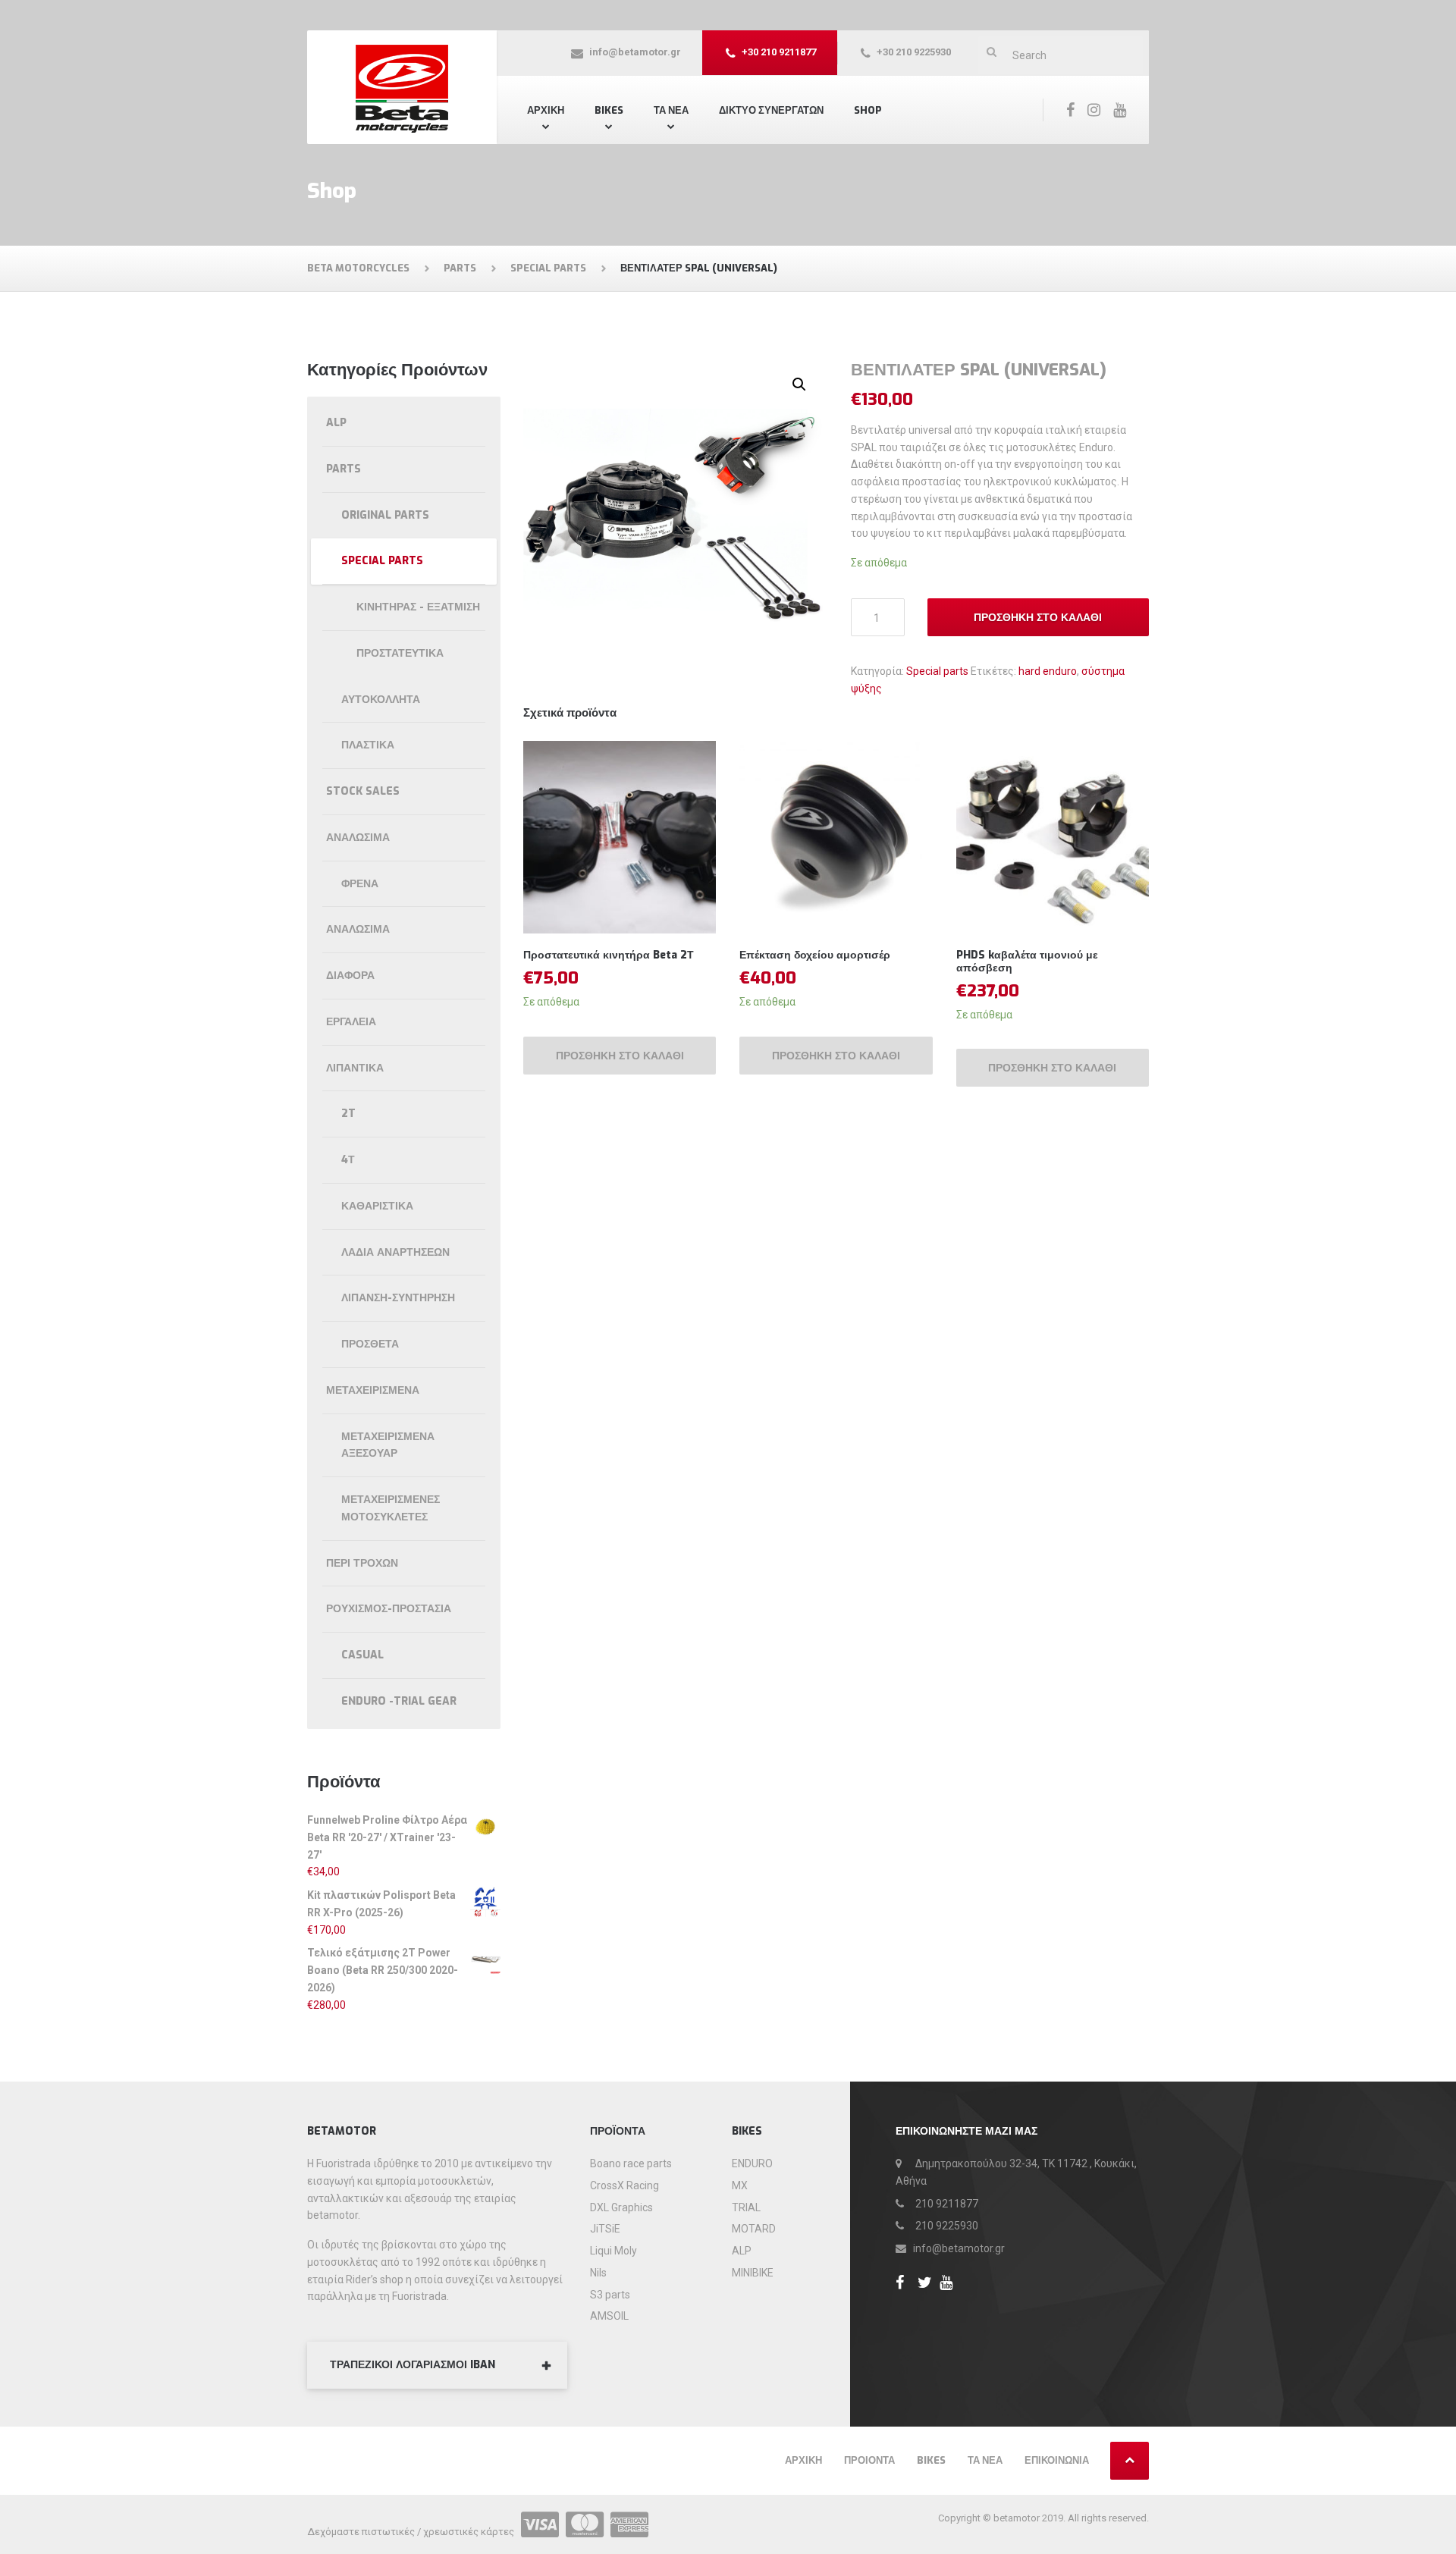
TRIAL (746, 2207)
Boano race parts (631, 2163)
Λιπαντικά (355, 1068)
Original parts (385, 515)
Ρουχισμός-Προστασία (389, 1609)
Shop (868, 110)
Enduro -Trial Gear (399, 1701)
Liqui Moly (613, 2251)
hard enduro (1048, 671)
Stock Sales (363, 791)
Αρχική (546, 110)
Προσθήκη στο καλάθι (1038, 618)
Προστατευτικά (400, 653)
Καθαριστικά (377, 1206)
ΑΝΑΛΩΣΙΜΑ (358, 929)
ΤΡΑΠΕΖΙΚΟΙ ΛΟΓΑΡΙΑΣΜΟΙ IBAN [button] (413, 2365)
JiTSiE (605, 2229)
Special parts (937, 671)
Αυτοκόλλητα (381, 700)
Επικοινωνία (1057, 2460)
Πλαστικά (368, 745)
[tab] (437, 2365)
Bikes (609, 110)
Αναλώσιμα (358, 838)
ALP (336, 423)
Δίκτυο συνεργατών (771, 110)
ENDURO (752, 2163)
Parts (344, 469)
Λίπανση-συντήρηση (398, 1298)
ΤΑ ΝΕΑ (671, 110)
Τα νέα (985, 2460)
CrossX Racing (624, 2185)
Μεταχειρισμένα (373, 1390)
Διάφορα (350, 976)
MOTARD (754, 2229)
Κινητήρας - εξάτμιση (418, 607)
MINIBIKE (753, 2273)
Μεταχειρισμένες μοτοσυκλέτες (391, 1508)
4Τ (348, 1160)
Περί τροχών (362, 1563)
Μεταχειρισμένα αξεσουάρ (388, 1445)
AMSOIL (609, 2316)
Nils (598, 2273)
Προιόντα (869, 2460)
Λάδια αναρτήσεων (395, 1252)
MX (740, 2185)
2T (348, 1114)
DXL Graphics (621, 2207)
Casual (362, 1655)
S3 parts (610, 2295)
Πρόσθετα (370, 1344)
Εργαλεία (351, 1022)
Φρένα (360, 884)
